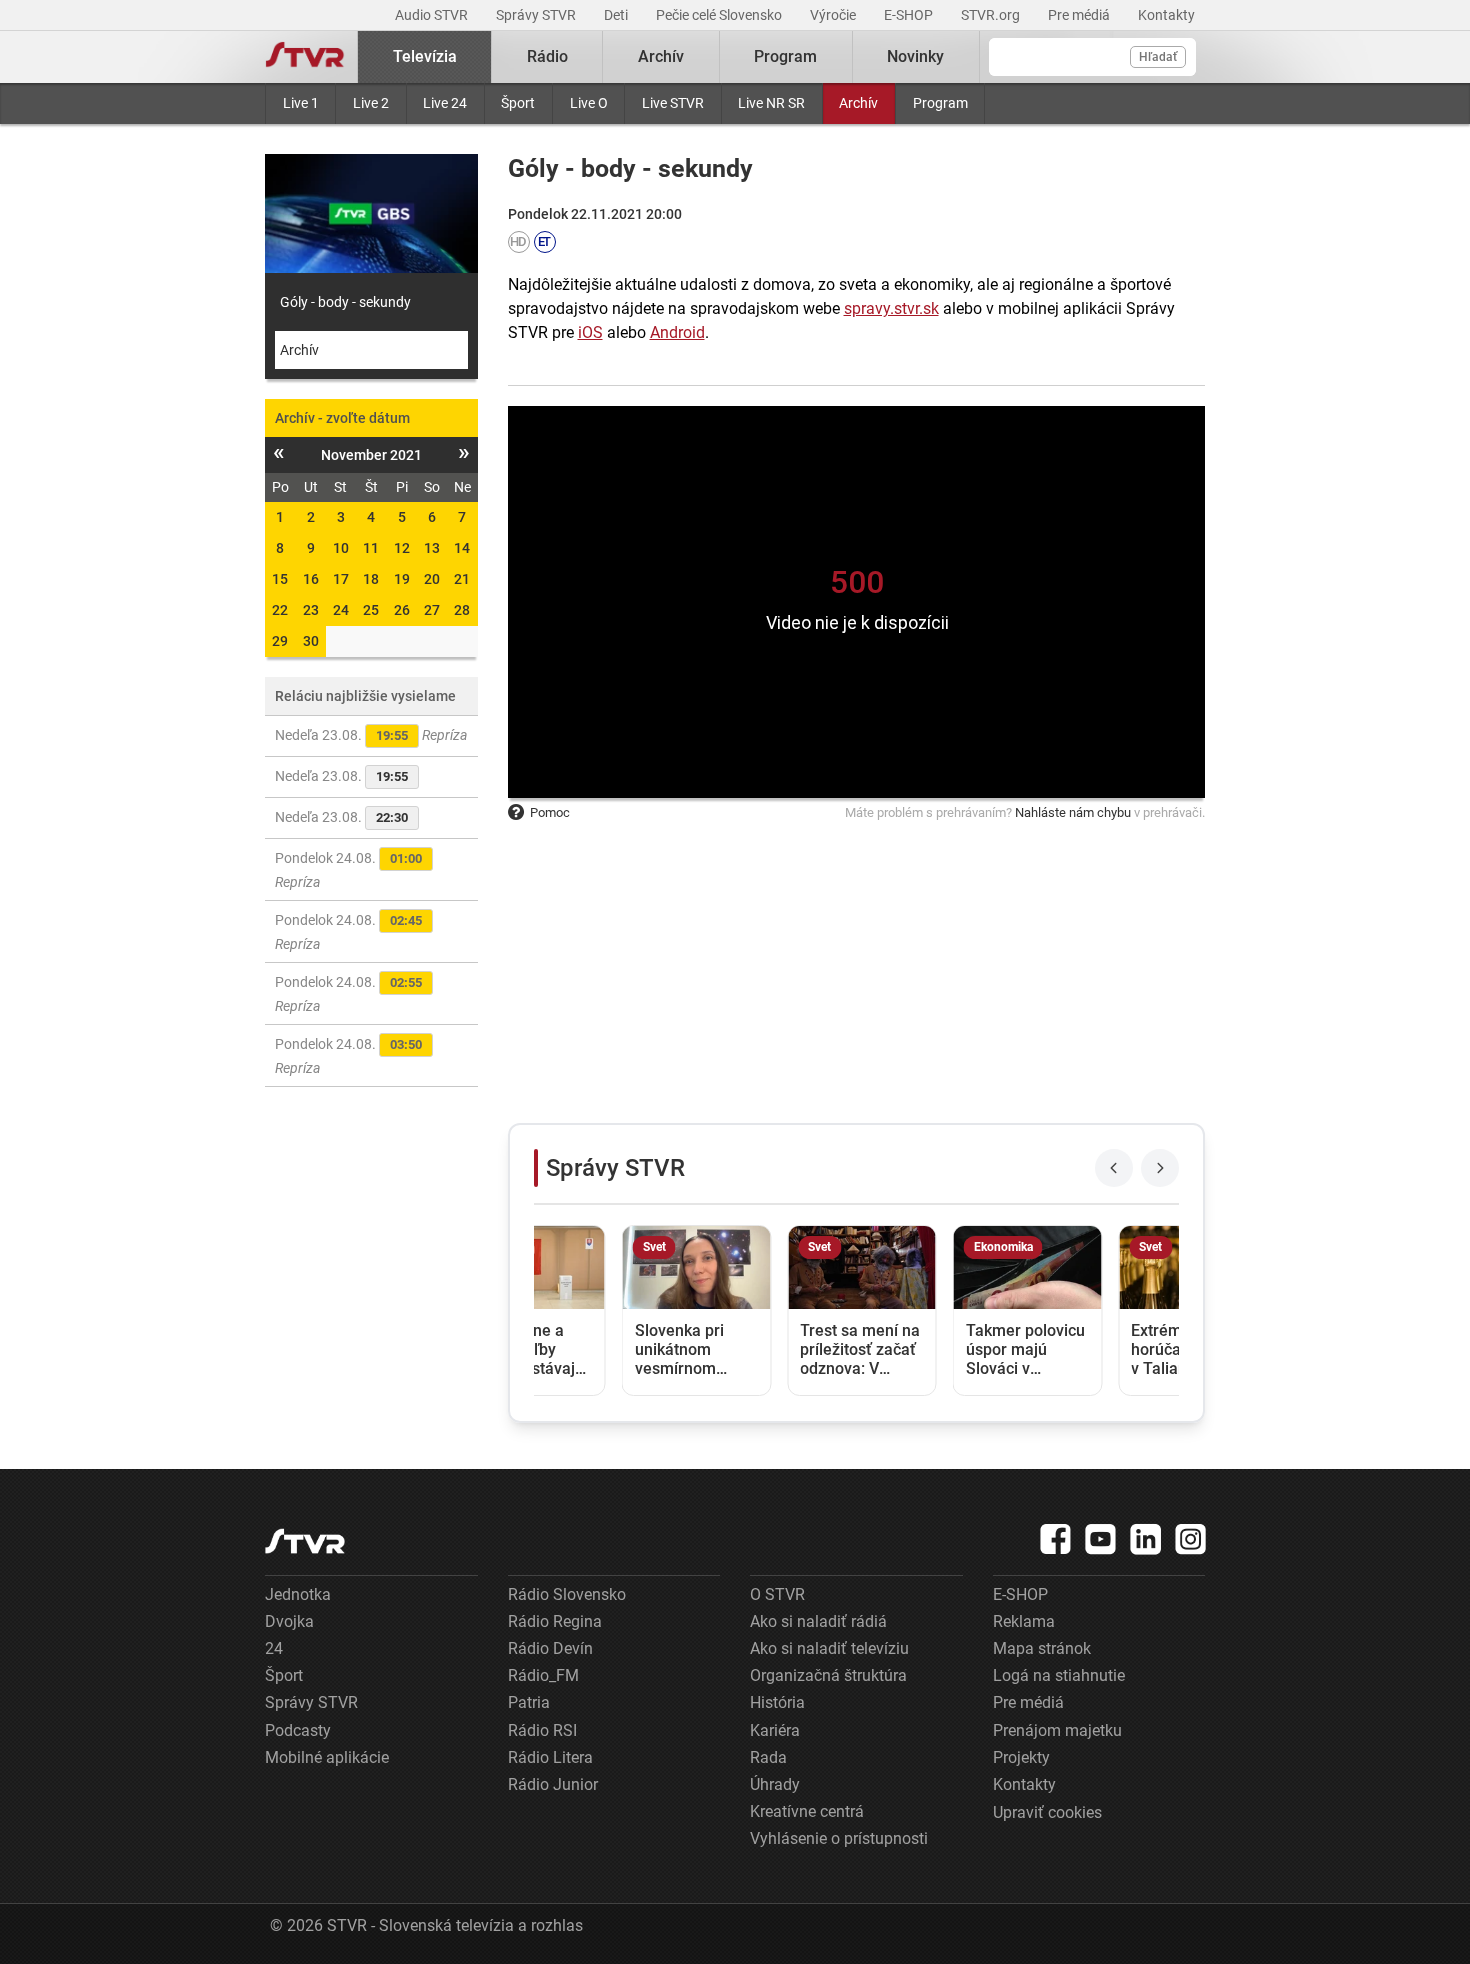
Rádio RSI (542, 1730)
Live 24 (445, 103)
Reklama (1024, 1621)
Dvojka (289, 1621)
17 (341, 579)
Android (677, 332)
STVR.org (992, 15)
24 (341, 610)
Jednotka (298, 1594)
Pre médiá (1080, 15)
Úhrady (775, 1784)
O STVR (777, 1594)
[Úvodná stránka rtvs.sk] (305, 57)
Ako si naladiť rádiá (818, 1621)
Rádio (547, 56)
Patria (529, 1702)
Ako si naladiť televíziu (829, 1648)
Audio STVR (433, 15)
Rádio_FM (543, 1675)
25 (371, 610)
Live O (589, 103)
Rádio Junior (553, 1784)
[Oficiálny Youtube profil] (1101, 1539)
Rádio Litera (550, 1757)
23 (311, 610)
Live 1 (301, 103)
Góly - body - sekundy (345, 302)
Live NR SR (771, 103)
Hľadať (1158, 57)
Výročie (834, 15)
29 (280, 641)
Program (940, 103)
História (777, 1702)
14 (462, 548)
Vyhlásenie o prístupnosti (839, 1838)
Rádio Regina (555, 1621)
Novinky (915, 56)
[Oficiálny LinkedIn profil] (1146, 1539)
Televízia (425, 56)
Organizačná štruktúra (828, 1675)
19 (402, 579)
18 (371, 579)
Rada (768, 1757)
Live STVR (673, 103)
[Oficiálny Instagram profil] (1191, 1539)
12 (402, 548)
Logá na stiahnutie (1059, 1675)
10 (341, 548)
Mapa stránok (1042, 1648)
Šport (518, 103)
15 (280, 579)
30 (311, 641)
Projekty (1021, 1757)
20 (432, 579)
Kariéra (775, 1730)
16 (311, 579)
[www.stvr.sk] (305, 1541)
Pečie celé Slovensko (720, 15)
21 (462, 579)
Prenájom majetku (1057, 1730)
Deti (617, 15)
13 (432, 548)
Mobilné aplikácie (327, 1757)
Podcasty (298, 1730)
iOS (590, 332)
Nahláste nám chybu (1073, 812)
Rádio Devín (550, 1648)
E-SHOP (910, 15)
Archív (858, 103)
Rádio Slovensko (567, 1594)
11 (371, 548)
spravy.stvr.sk (891, 308)
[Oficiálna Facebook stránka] (1056, 1539)
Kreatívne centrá (807, 1811)
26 (402, 610)
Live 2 (371, 103)
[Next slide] (1160, 1168)
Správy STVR (537, 15)
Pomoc (550, 812)
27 (432, 610)
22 (280, 610)
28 (462, 610)
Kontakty (1166, 15)
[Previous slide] (1114, 1168)
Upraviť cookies (1047, 1812)
